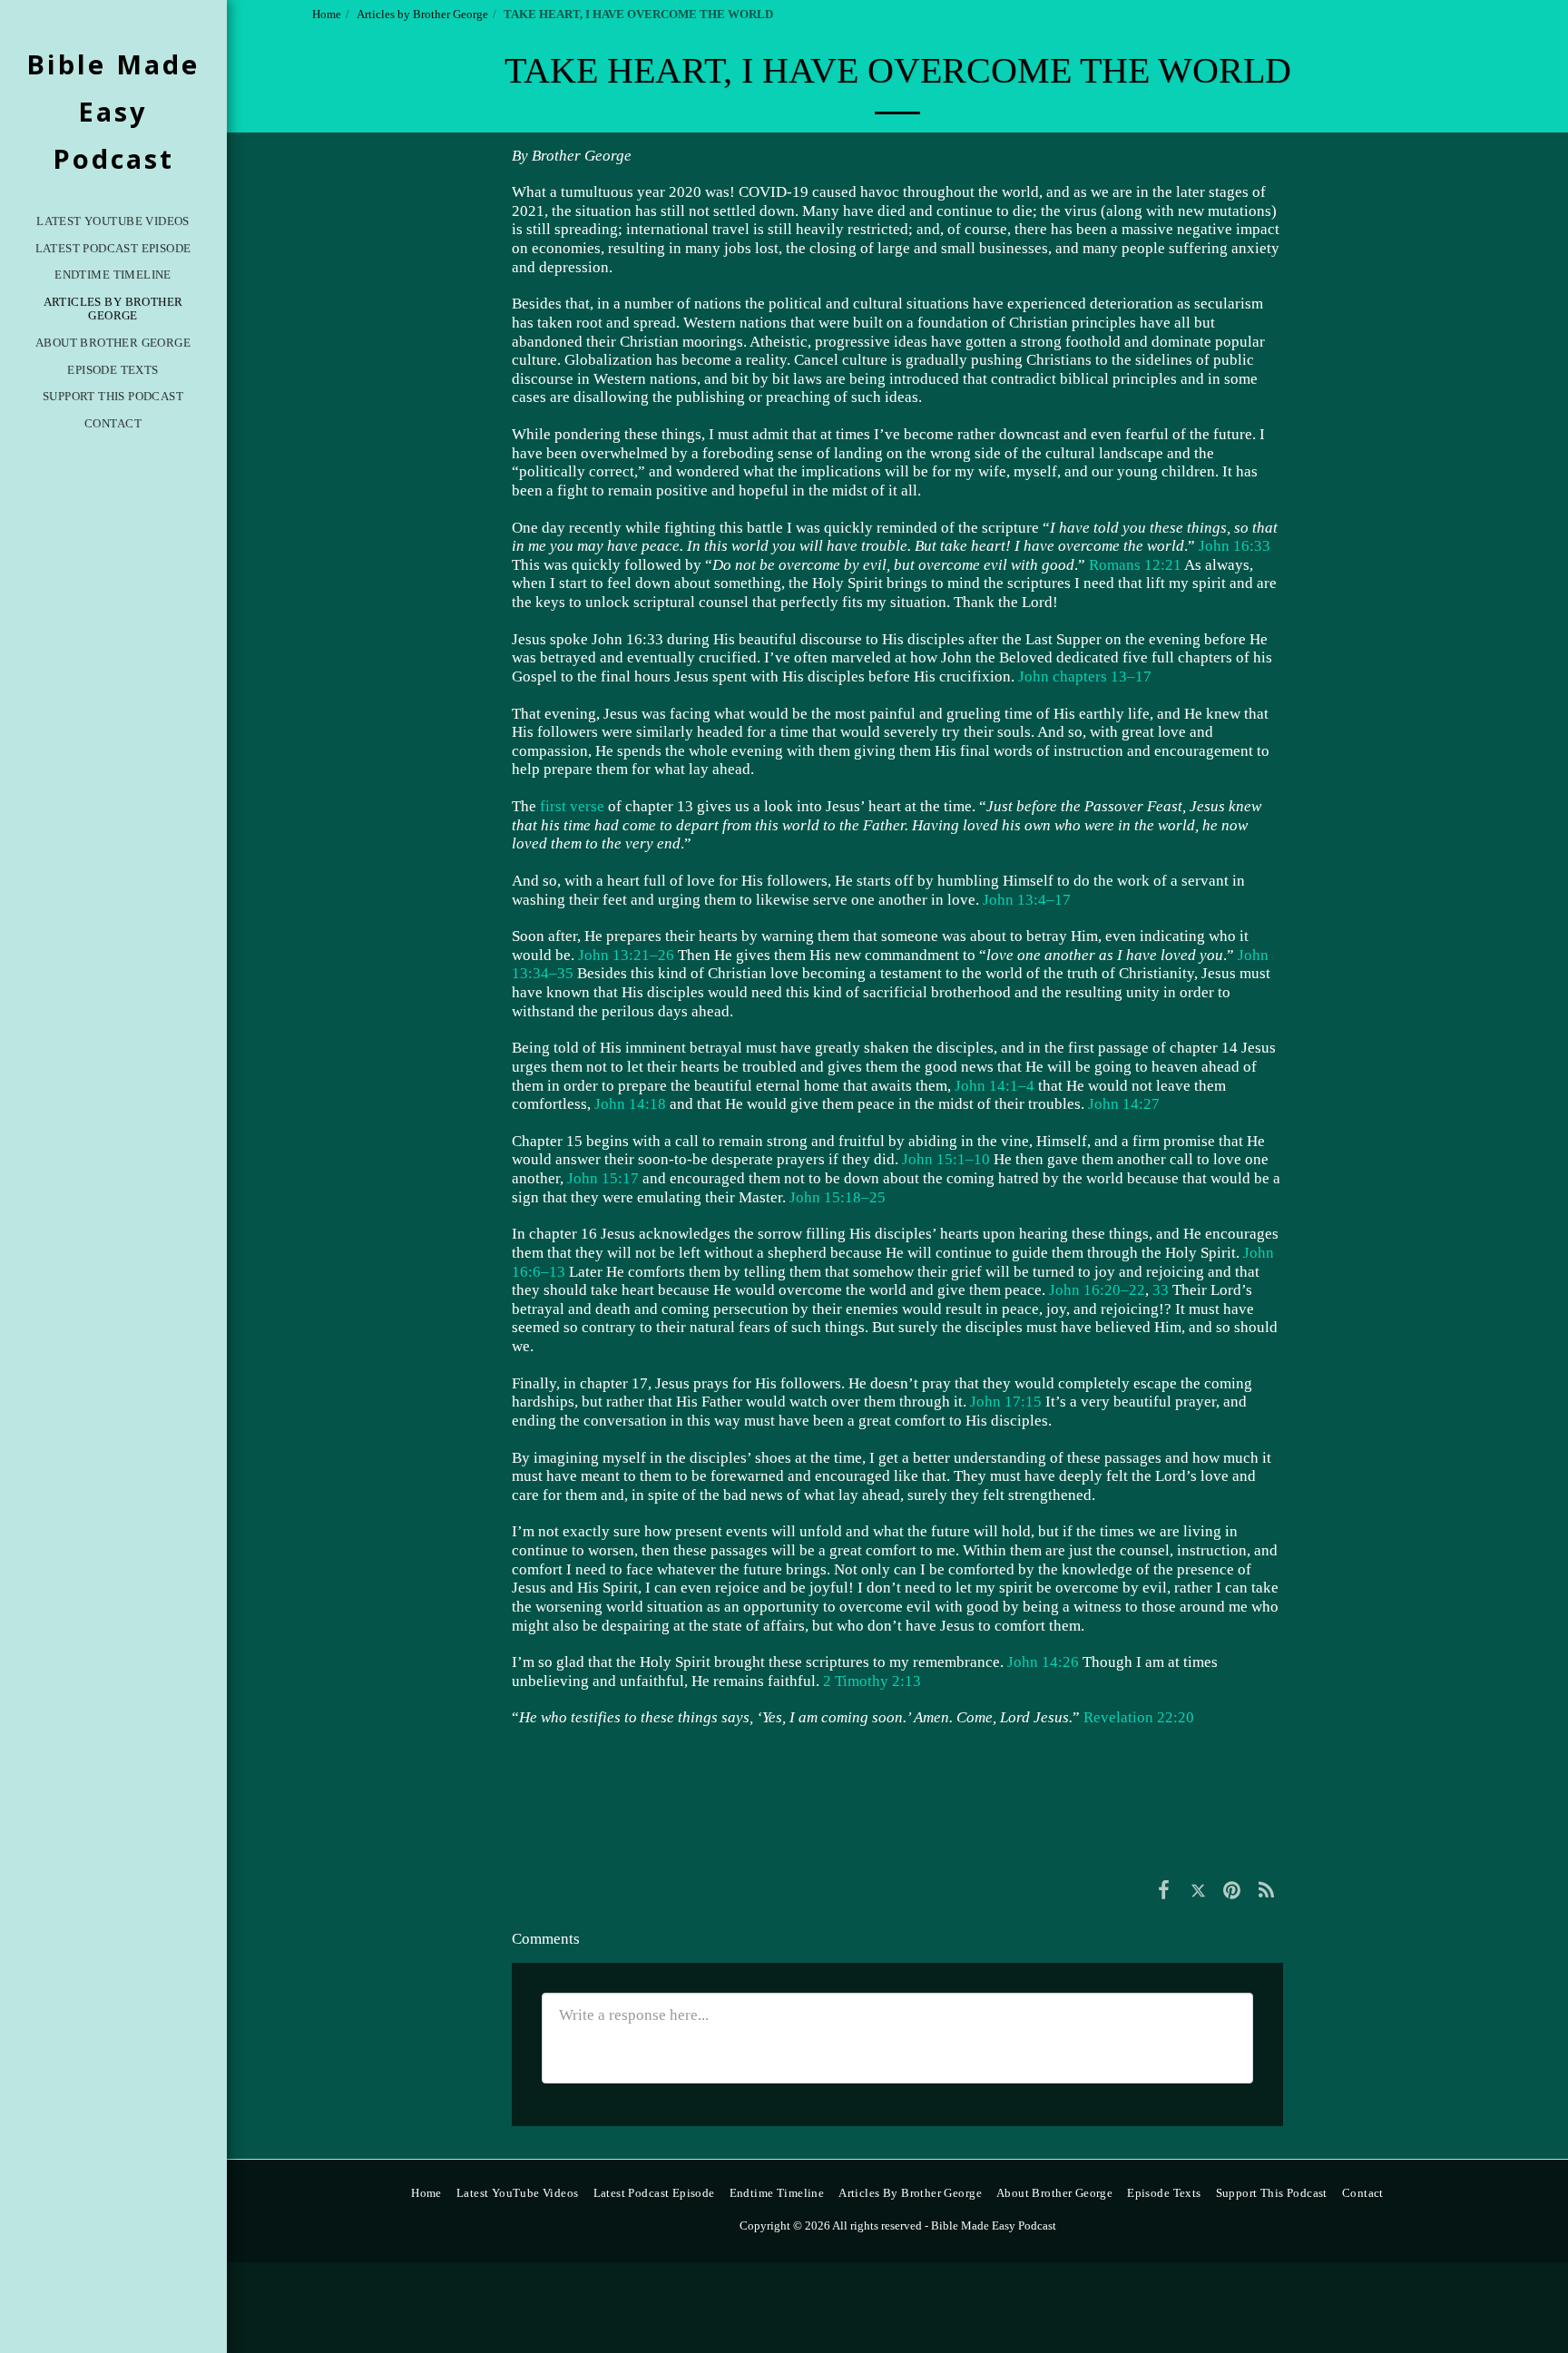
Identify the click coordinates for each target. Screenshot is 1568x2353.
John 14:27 (1124, 1104)
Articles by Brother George (422, 14)
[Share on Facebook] (1164, 1890)
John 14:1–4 (995, 1086)
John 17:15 (1006, 1402)
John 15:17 (603, 1178)
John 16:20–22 (1097, 1290)
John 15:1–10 (946, 1159)
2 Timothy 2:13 (872, 1681)
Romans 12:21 (1135, 565)
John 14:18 (630, 1104)
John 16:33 (1235, 546)
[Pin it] (1232, 1890)
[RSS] (1266, 1890)
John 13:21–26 (626, 955)
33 (1161, 1290)
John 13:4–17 (1027, 900)
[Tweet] (1198, 1890)
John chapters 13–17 (1085, 676)
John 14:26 (1043, 1662)
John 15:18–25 (838, 1197)
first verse (572, 806)
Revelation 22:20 (1139, 1717)
